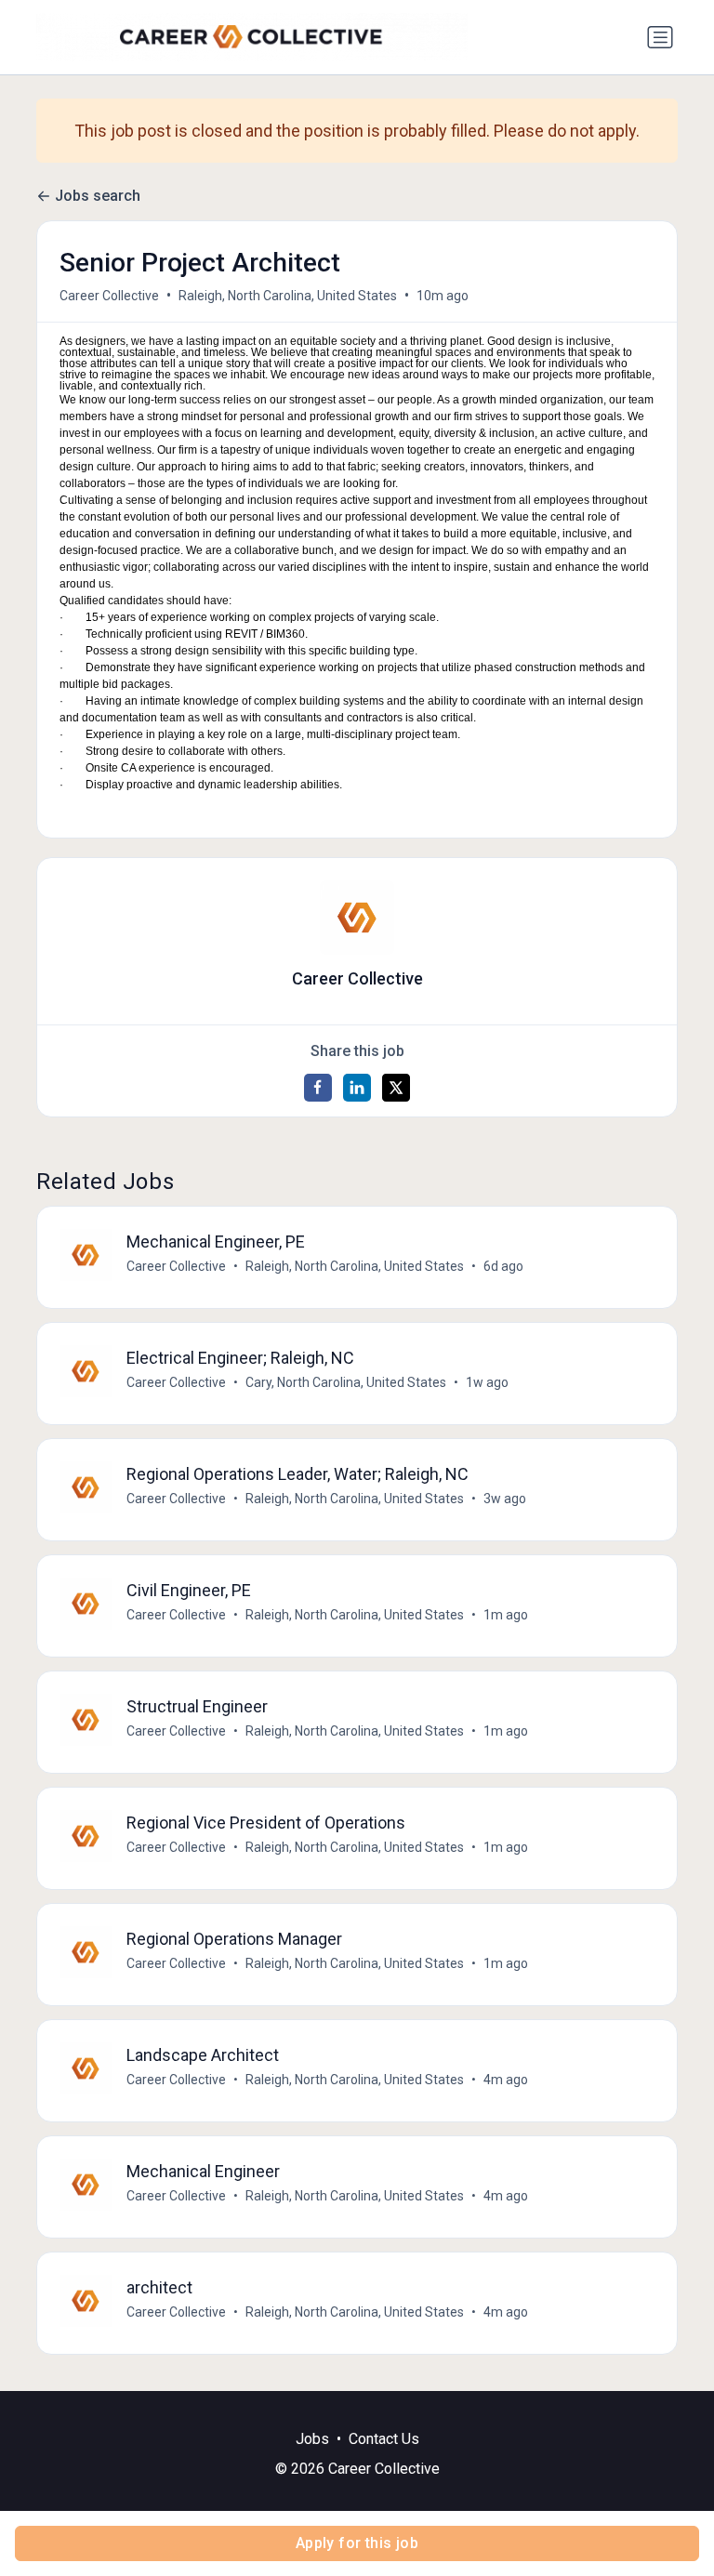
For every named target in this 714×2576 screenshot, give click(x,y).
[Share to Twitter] (396, 1088)
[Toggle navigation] (660, 37)
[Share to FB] (318, 1088)
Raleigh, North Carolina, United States (288, 296)
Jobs (312, 2439)
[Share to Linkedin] (357, 1088)
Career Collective (109, 296)
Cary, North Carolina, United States (346, 1382)
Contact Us (384, 2439)
